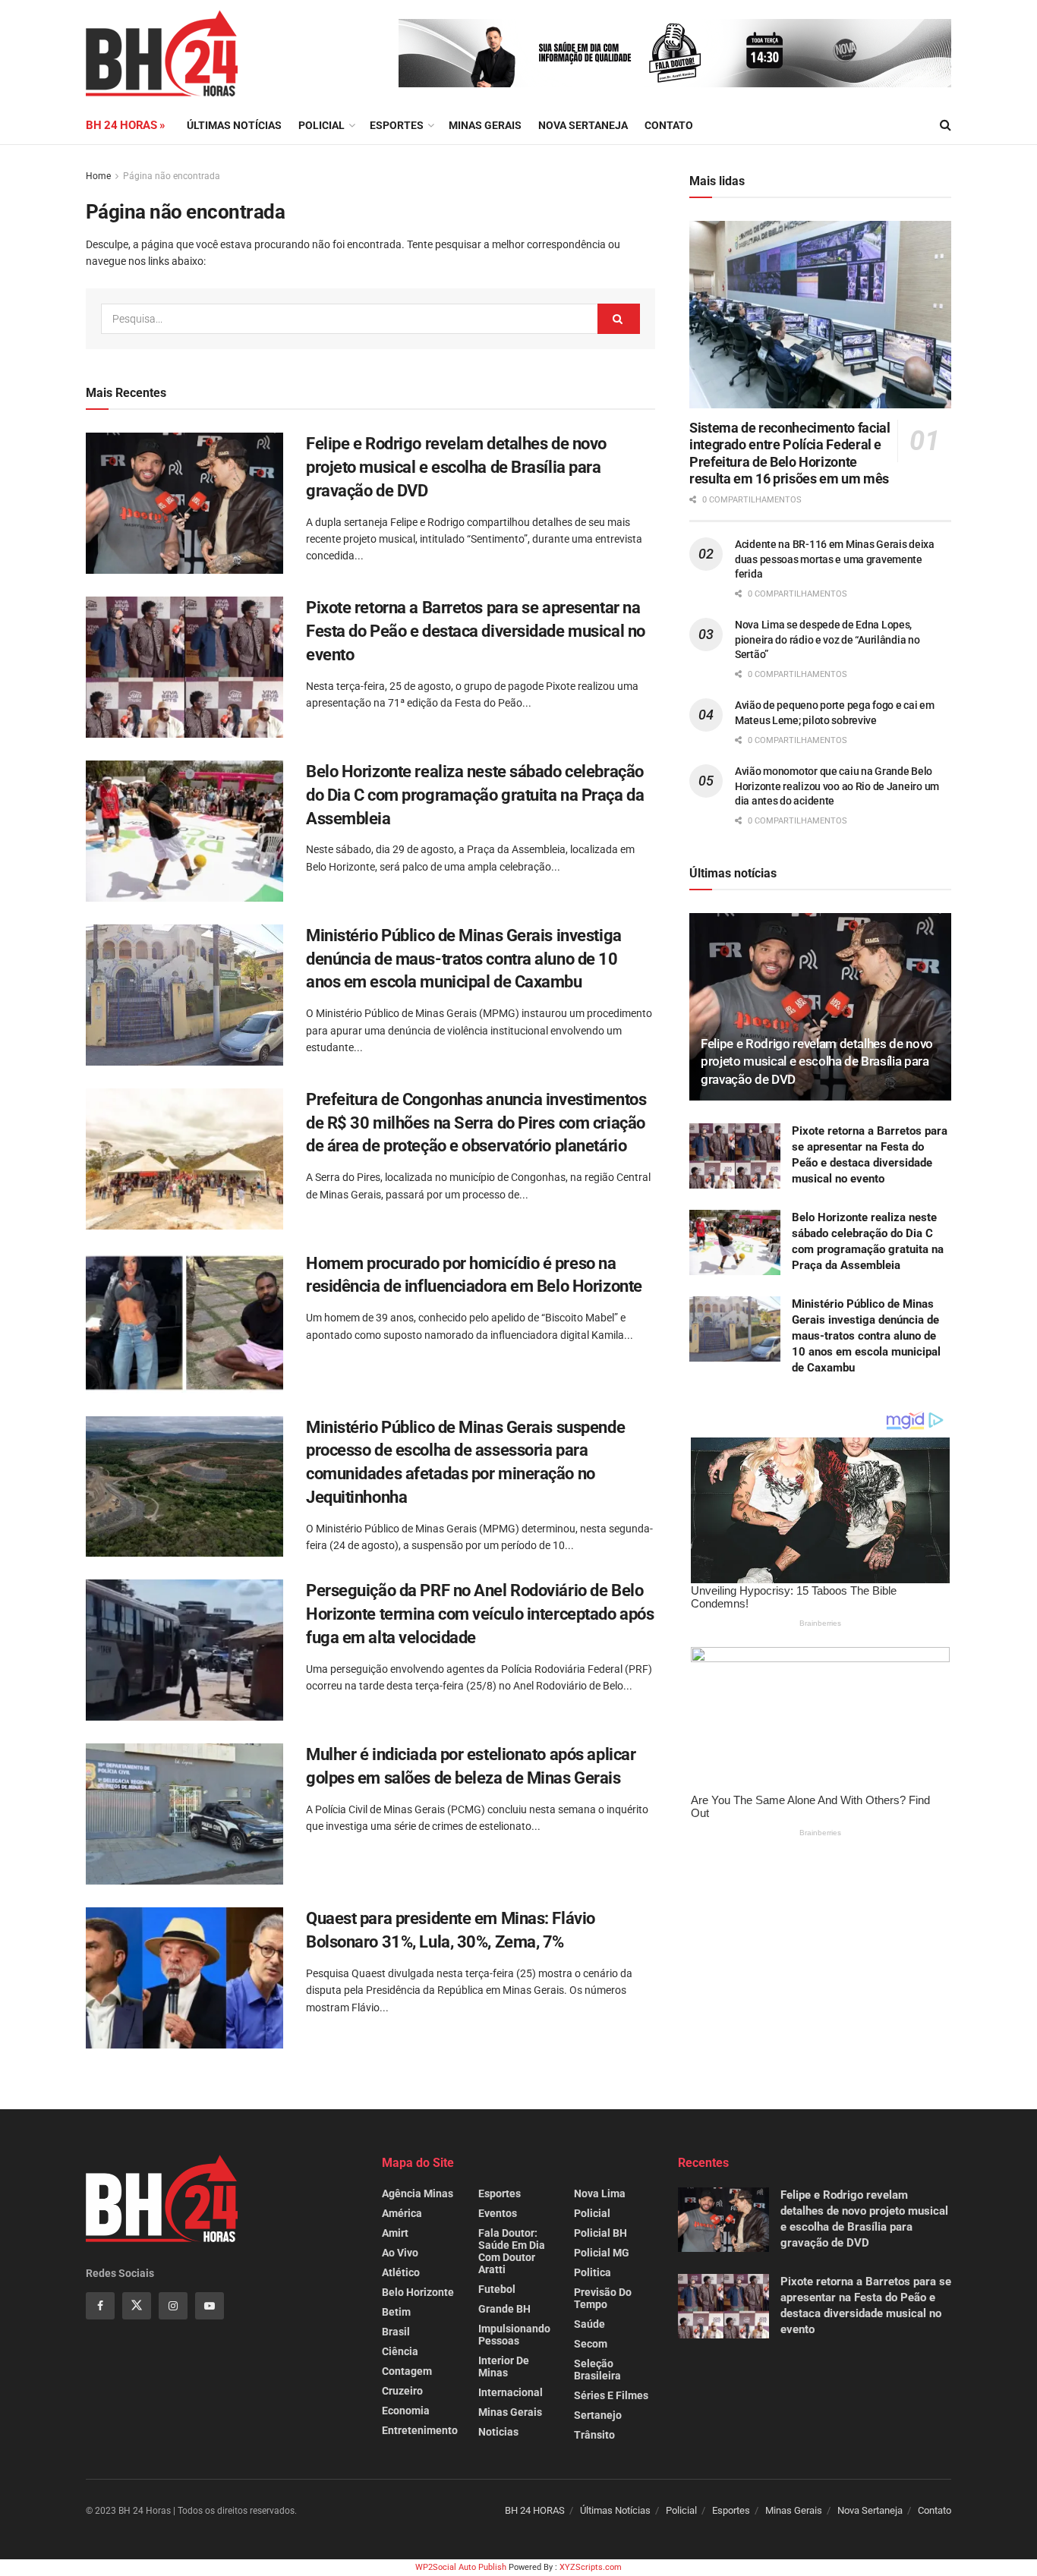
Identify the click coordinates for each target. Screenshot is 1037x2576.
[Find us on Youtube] (210, 2306)
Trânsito (594, 2435)
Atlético (401, 2272)
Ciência (400, 2351)
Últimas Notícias (234, 125)
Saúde (589, 2324)
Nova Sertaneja (870, 2510)
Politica (593, 2272)
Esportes (397, 125)
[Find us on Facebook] (100, 2306)
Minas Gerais (485, 125)
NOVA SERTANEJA (583, 125)
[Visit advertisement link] (675, 53)
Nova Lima (600, 2193)
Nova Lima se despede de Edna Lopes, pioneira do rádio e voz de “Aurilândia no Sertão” (827, 639)
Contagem (407, 2371)
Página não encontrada (172, 176)
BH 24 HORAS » (126, 125)
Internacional (511, 2392)
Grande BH (504, 2309)
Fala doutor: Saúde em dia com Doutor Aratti (512, 2251)
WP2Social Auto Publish (461, 2567)
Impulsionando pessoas (514, 2335)
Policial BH (600, 2233)
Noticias (498, 2432)
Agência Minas (418, 2193)
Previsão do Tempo (603, 2298)
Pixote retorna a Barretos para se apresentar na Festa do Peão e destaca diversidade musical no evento (476, 631)
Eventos (498, 2213)
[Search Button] (946, 125)
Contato (669, 125)
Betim (396, 2312)
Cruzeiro (402, 2391)
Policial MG (602, 2253)
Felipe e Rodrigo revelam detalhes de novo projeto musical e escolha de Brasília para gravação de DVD (456, 467)
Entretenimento (420, 2430)
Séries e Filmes (611, 2395)
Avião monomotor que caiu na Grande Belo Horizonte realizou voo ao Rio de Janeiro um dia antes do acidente (837, 786)
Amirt (395, 2233)
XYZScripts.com (591, 2567)
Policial (322, 125)
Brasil (396, 2332)
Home (98, 176)
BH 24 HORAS (535, 2510)
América (402, 2213)
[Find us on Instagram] (173, 2306)
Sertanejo (598, 2415)
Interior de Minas (504, 2367)
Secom (591, 2344)
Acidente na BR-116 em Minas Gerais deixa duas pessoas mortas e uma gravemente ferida (835, 559)
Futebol (497, 2289)
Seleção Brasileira (597, 2370)
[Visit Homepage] (162, 53)
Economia (406, 2411)
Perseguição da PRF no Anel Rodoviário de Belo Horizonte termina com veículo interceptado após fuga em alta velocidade (480, 1614)
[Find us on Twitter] (137, 2306)
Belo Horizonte (418, 2292)
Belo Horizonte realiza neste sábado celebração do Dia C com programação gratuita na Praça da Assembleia (475, 795)
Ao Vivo (400, 2253)
